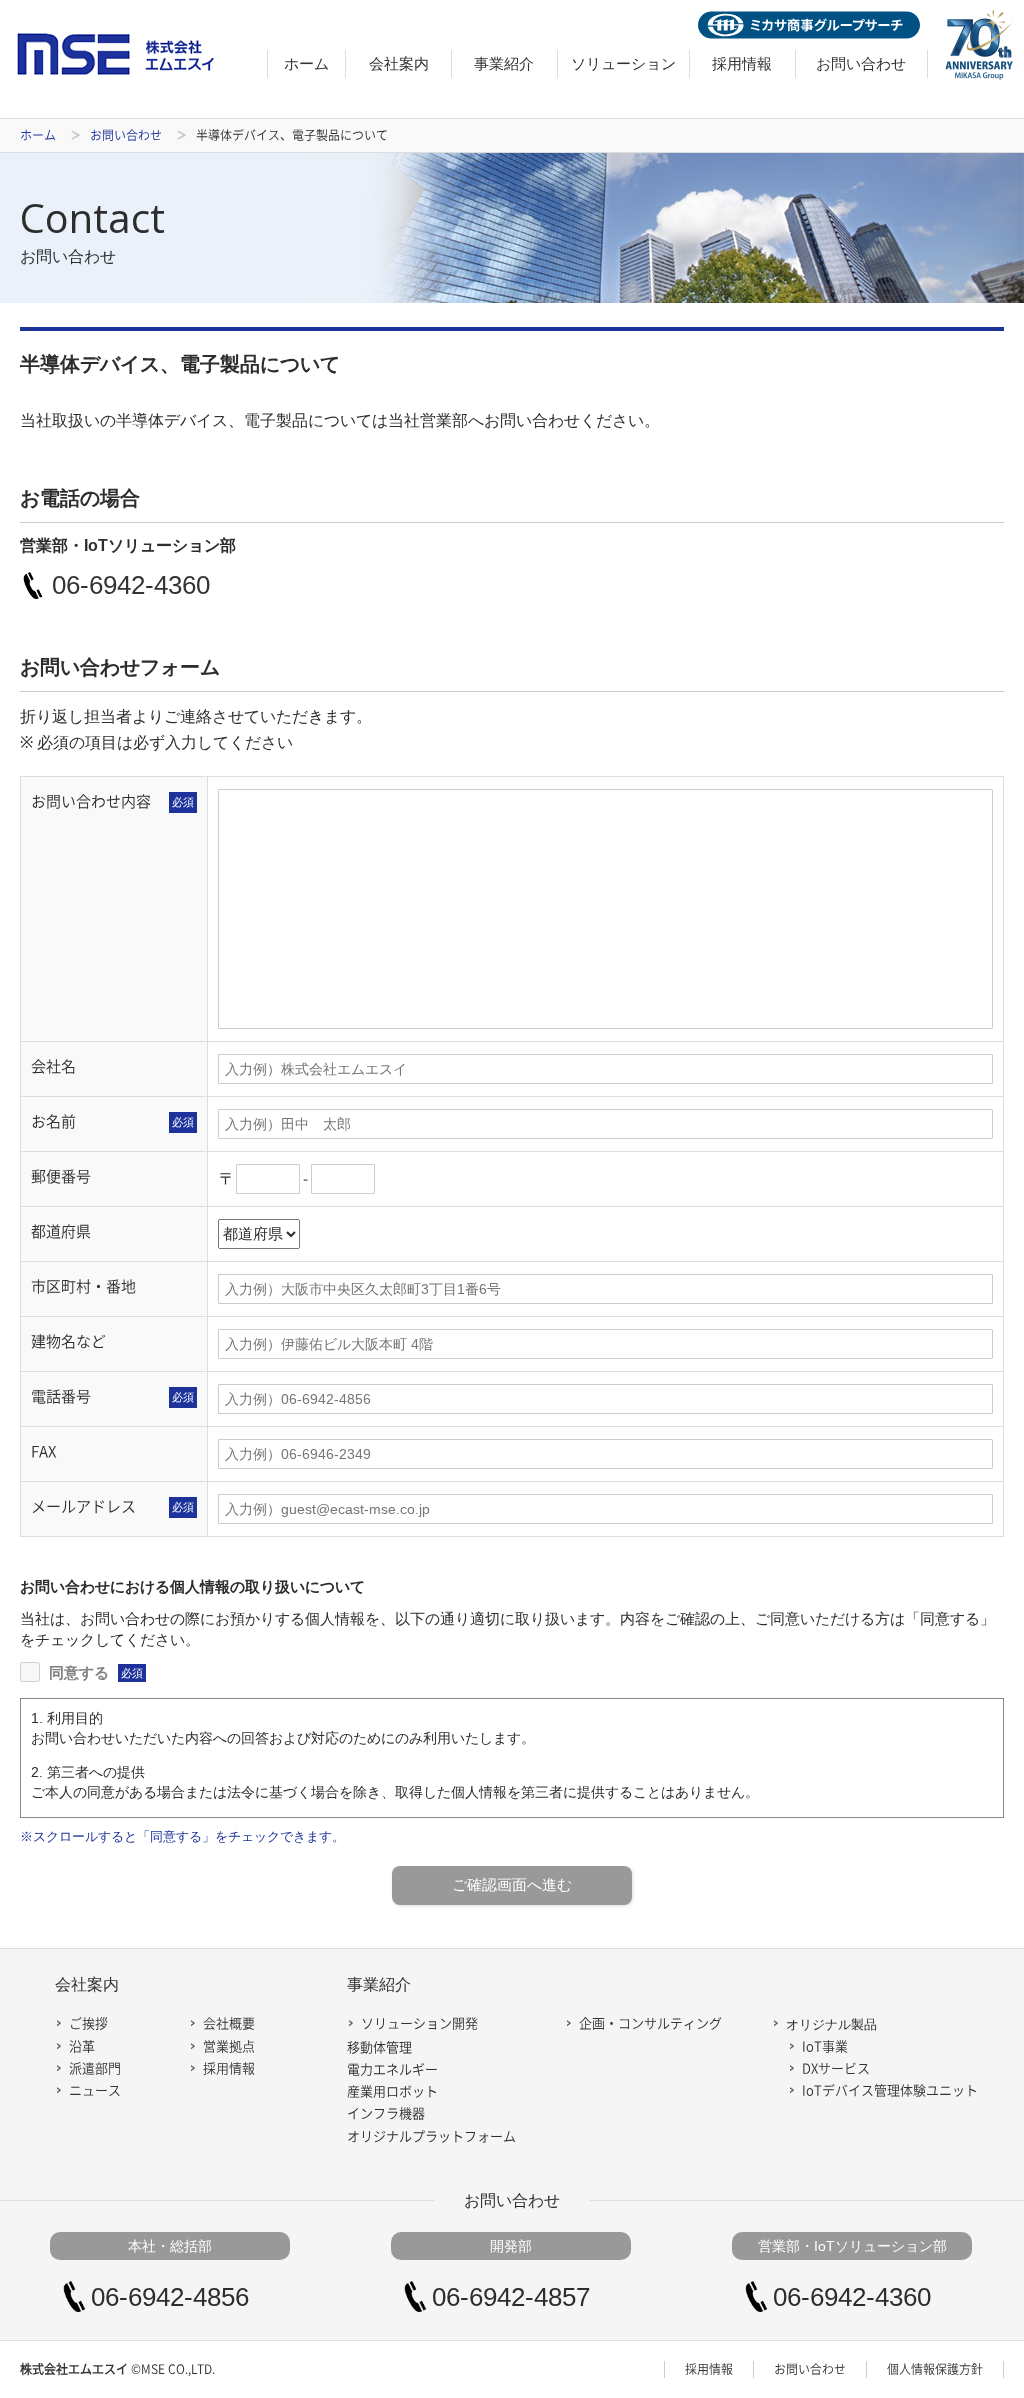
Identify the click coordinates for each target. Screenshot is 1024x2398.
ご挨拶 (88, 2023)
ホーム (306, 63)
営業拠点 (229, 2046)
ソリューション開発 (419, 2023)
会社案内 (399, 63)
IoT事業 (825, 2046)
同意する (94, 1672)
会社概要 (229, 2023)
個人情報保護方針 (935, 2369)
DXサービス (836, 2068)
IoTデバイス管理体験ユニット (890, 2090)
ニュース (95, 2090)
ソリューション (623, 63)
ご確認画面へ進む (512, 1884)
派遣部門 (95, 2068)
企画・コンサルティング (650, 2023)
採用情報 (742, 63)
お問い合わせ (861, 63)
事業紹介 (504, 63)
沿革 (82, 2046)
